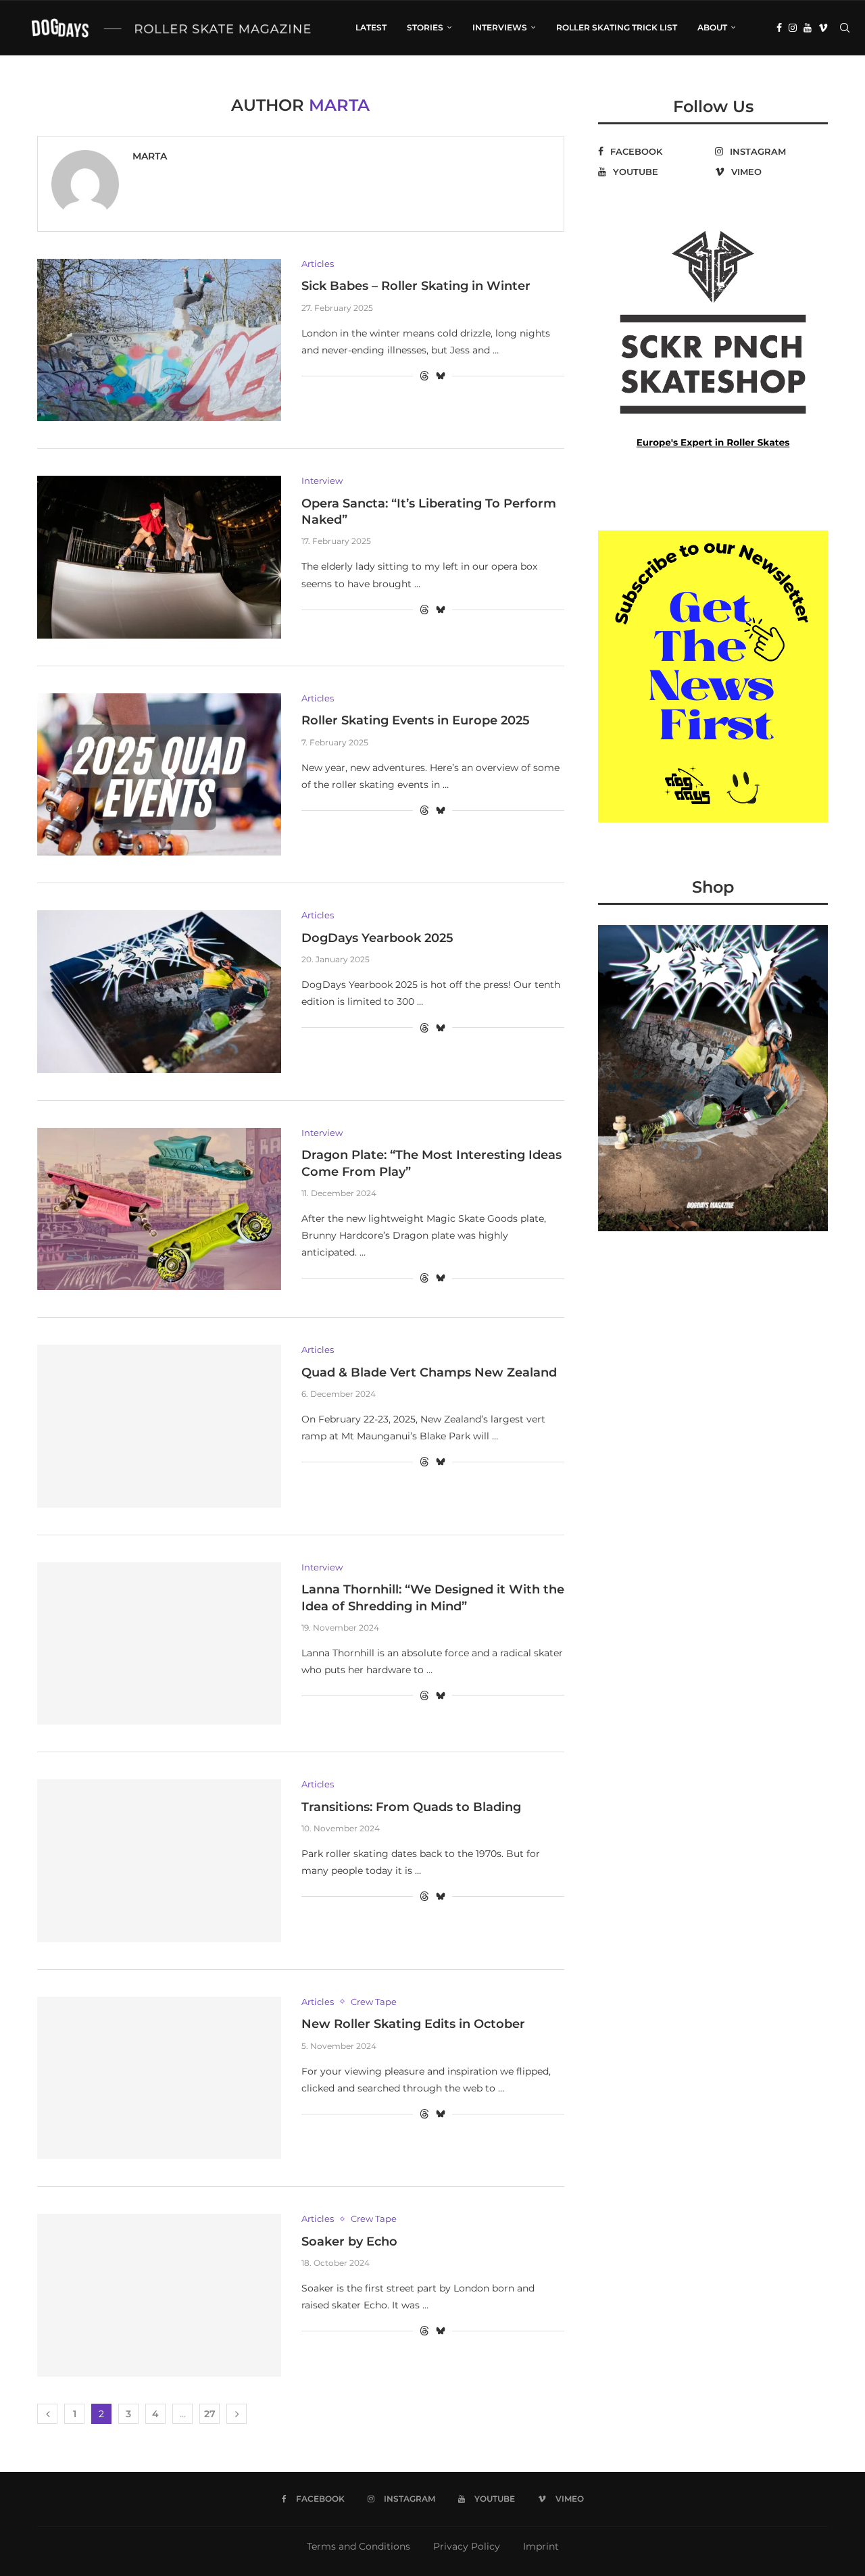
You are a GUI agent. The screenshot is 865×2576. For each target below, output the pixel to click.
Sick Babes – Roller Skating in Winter (416, 286)
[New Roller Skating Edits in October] (159, 2078)
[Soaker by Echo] (159, 2295)
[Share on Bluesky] (441, 376)
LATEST (371, 27)
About (712, 27)
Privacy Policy (467, 2546)
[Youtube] (808, 28)
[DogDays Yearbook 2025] (159, 991)
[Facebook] (779, 28)
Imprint (541, 2546)
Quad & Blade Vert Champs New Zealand (429, 1372)
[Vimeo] (823, 28)
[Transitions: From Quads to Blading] (159, 1860)
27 (210, 2414)
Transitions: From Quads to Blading (411, 1807)
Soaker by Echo (349, 2241)
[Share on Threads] (424, 376)
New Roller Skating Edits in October (413, 2024)
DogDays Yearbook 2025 (377, 938)
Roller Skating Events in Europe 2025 (416, 720)
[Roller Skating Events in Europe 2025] (159, 774)
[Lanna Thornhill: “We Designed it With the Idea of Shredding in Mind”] (159, 1643)
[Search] (845, 28)
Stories (425, 27)
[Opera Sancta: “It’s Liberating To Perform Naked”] (159, 557)
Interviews (500, 27)
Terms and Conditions (359, 2546)
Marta (150, 156)
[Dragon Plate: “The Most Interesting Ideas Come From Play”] (159, 1209)
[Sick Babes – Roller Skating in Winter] (159, 340)
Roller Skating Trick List (617, 27)
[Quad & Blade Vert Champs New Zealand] (159, 1426)
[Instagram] (793, 28)
